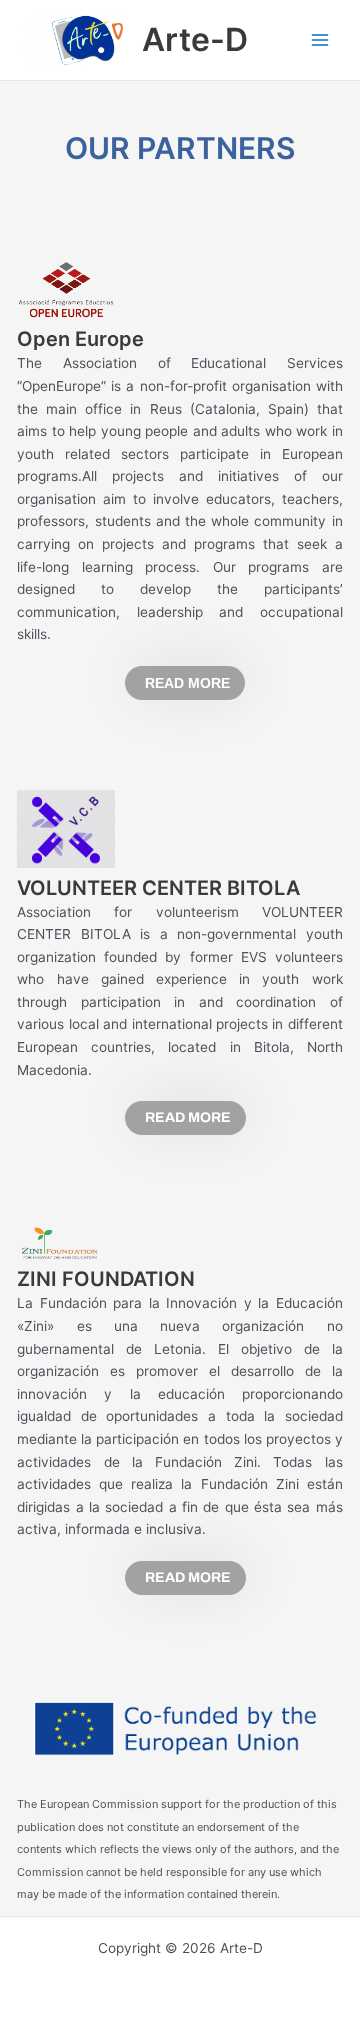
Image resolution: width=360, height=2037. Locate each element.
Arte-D (195, 39)
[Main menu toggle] (320, 40)
